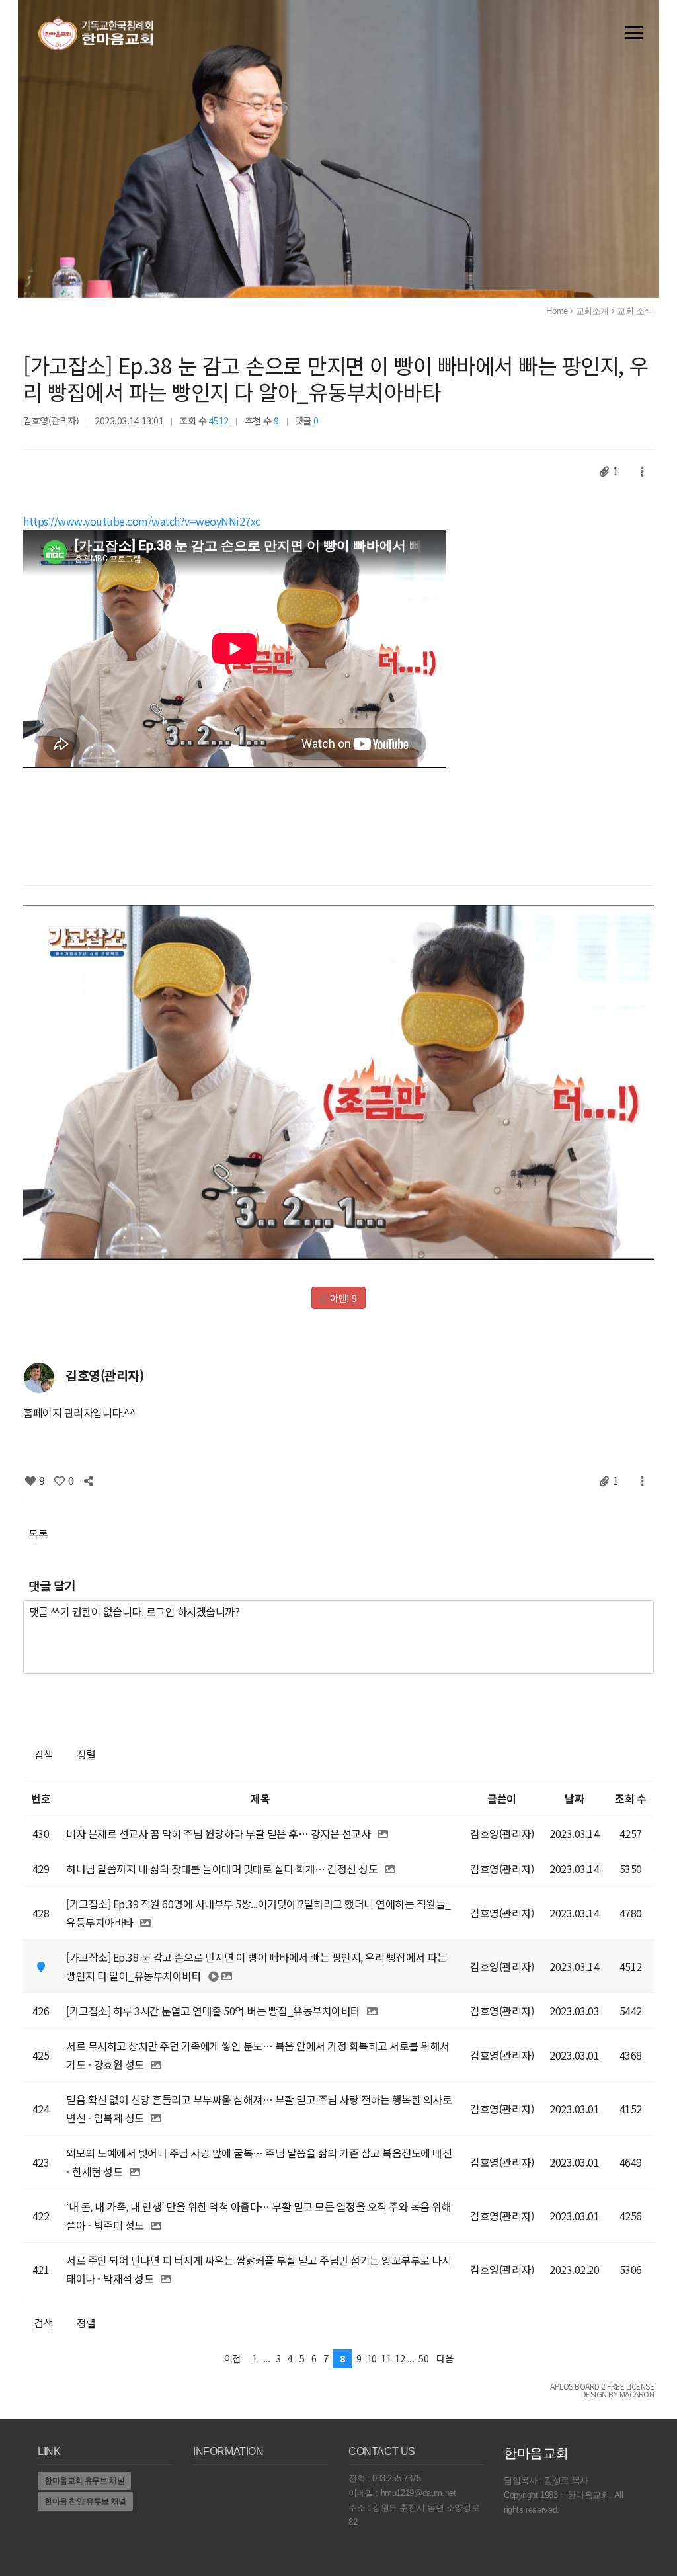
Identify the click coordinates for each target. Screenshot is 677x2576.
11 (386, 2358)
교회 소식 (635, 311)
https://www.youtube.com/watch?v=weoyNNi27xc (142, 521)
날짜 (574, 1798)
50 (423, 2358)
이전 (232, 2358)
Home (557, 311)
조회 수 (630, 1798)
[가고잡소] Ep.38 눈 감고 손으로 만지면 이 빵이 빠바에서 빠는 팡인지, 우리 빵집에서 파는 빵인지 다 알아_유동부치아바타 (336, 378)
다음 (445, 2358)
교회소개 (592, 311)
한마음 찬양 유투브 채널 (85, 2501)
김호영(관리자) (51, 420)
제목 (260, 1798)
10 (372, 2358)
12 (400, 2358)
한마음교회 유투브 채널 (84, 2481)
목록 (38, 1534)
